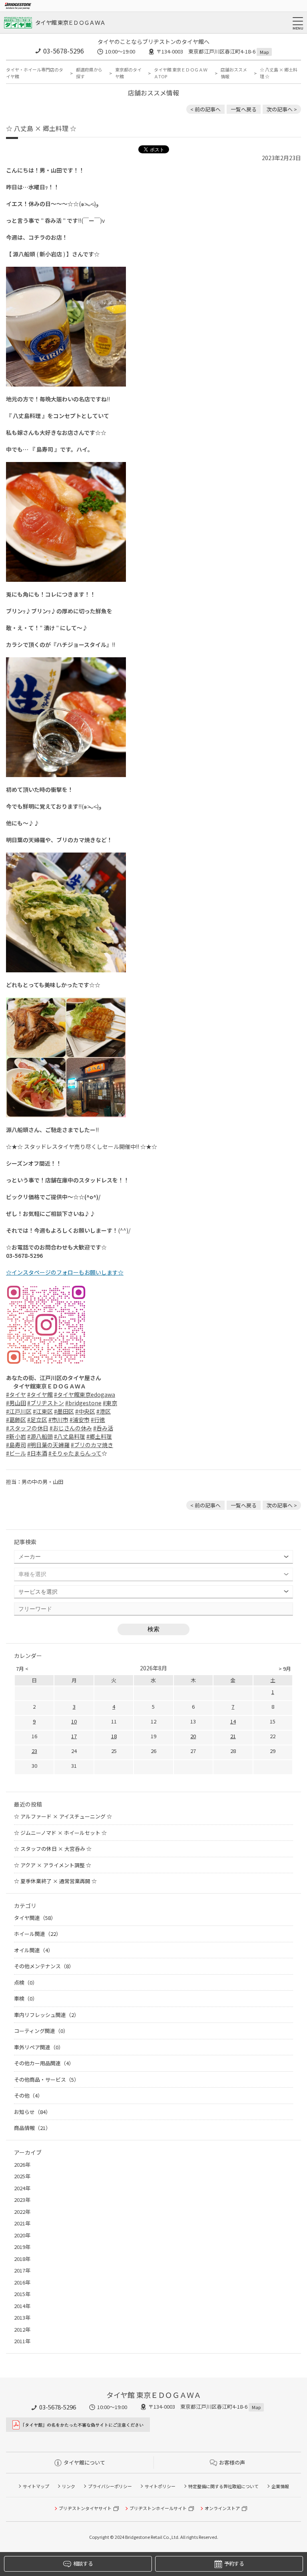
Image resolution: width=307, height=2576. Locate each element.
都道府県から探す (89, 73)
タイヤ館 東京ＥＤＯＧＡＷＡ (70, 22)
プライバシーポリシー (110, 2486)
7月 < (22, 1669)
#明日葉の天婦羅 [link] (48, 1445)
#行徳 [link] (98, 1420)
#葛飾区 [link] (16, 1420)
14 (233, 1721)
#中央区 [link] (85, 1411)
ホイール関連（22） (38, 1934)
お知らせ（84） (32, 2112)
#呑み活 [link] (103, 1428)
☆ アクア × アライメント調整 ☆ (53, 1865)
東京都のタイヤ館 (128, 73)
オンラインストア (222, 2508)
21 (233, 1736)
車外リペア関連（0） (39, 2047)
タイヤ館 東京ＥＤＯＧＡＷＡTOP (181, 73)
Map (264, 52)
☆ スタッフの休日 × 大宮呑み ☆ (53, 1849)
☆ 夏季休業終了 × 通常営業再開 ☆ (55, 1881)
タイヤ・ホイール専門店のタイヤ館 (35, 73)
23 (34, 1751)
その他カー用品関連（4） (44, 2063)
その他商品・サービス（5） (47, 2079)
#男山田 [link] (16, 1403)
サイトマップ (36, 2486)
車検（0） (26, 1998)
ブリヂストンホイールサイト (158, 2508)
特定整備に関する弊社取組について (223, 2486)
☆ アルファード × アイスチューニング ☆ (63, 1816)
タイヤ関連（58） (35, 1918)
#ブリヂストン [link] (46, 1403)
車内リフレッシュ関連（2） (47, 2015)
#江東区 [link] (43, 1411)
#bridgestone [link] (83, 1403)
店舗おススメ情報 (234, 73)
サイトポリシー (160, 2486)
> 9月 (285, 1669)
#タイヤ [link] (16, 1394)
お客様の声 (232, 2462)
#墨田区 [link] (64, 1411)
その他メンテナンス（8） (44, 1966)
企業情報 (280, 2486)
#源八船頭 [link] (40, 1436)
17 (74, 1736)
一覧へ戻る (244, 109)
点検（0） (26, 1982)
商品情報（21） (32, 2128)
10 (74, 1721)
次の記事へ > (282, 109)
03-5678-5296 (64, 51)
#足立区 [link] (37, 1420)
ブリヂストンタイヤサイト (85, 2508)
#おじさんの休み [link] (71, 1428)
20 (193, 1736)
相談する (83, 2563)
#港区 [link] (104, 1411)
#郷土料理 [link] (99, 1436)
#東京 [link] (110, 1403)
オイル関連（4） (34, 1950)
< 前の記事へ (205, 109)
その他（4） (28, 2095)
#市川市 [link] (58, 1420)
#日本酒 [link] (37, 1453)
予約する (234, 2563)
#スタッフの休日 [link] (27, 1428)
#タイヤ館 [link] (40, 1394)
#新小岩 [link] (16, 1436)
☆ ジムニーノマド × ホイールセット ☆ (60, 1833)
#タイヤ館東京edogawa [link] (85, 1394)
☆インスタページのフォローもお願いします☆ (65, 1272)
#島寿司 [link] (16, 1445)
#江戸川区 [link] (19, 1411)
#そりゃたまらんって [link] (75, 1453)
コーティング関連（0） (41, 2031)
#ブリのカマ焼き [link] (92, 1445)
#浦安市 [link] (80, 1420)
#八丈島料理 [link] (70, 1436)
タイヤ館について (84, 2462)
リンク (69, 2486)
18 (114, 1736)
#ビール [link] (16, 1453)
